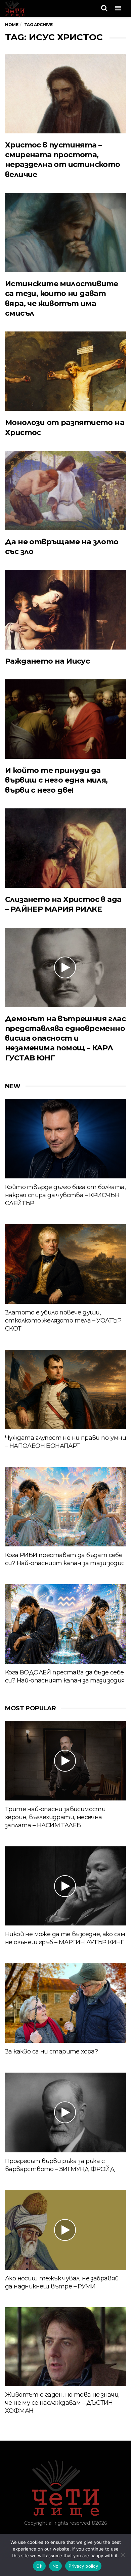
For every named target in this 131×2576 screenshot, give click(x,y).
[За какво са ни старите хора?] (65, 2003)
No (56, 2566)
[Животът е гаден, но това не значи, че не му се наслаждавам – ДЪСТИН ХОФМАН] (65, 2346)
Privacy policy (83, 2566)
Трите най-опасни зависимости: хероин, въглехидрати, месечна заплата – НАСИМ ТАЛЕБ (56, 1817)
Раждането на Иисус (47, 661)
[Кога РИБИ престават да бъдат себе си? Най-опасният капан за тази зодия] (65, 1507)
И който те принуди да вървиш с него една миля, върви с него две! (56, 780)
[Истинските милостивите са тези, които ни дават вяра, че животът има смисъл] (65, 232)
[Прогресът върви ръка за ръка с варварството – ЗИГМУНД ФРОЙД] (65, 2112)
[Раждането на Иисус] (65, 609)
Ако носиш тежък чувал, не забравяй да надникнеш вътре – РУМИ (62, 2282)
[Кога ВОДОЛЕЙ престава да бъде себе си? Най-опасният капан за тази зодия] (65, 1624)
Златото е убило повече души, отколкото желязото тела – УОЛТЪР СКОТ (63, 1321)
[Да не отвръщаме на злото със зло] (65, 490)
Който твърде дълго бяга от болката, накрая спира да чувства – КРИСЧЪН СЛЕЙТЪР (65, 1195)
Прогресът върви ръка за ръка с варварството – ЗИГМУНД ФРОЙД (60, 2165)
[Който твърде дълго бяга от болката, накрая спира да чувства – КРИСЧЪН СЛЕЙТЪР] (65, 1139)
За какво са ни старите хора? (51, 2051)
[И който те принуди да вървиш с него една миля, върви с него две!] (65, 719)
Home (12, 25)
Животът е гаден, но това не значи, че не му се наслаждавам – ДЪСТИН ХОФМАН (62, 2403)
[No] (123, 2555)
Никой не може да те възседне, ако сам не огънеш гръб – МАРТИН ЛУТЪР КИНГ (65, 1938)
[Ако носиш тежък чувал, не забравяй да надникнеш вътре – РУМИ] (65, 2230)
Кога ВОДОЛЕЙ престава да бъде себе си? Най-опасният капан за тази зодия (65, 1676)
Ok (39, 2566)
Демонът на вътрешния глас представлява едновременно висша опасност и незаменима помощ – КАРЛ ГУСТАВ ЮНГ (65, 1038)
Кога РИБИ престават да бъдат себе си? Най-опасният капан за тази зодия (65, 1559)
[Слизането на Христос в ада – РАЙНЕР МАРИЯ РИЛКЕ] (65, 848)
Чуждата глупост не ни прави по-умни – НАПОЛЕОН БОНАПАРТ (65, 1442)
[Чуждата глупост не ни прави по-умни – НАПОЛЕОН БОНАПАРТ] (65, 1389)
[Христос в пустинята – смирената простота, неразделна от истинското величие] (65, 94)
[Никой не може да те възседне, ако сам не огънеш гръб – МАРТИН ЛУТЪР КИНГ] (65, 1886)
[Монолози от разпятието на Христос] (65, 371)
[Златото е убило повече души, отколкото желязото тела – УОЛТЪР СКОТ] (65, 1264)
